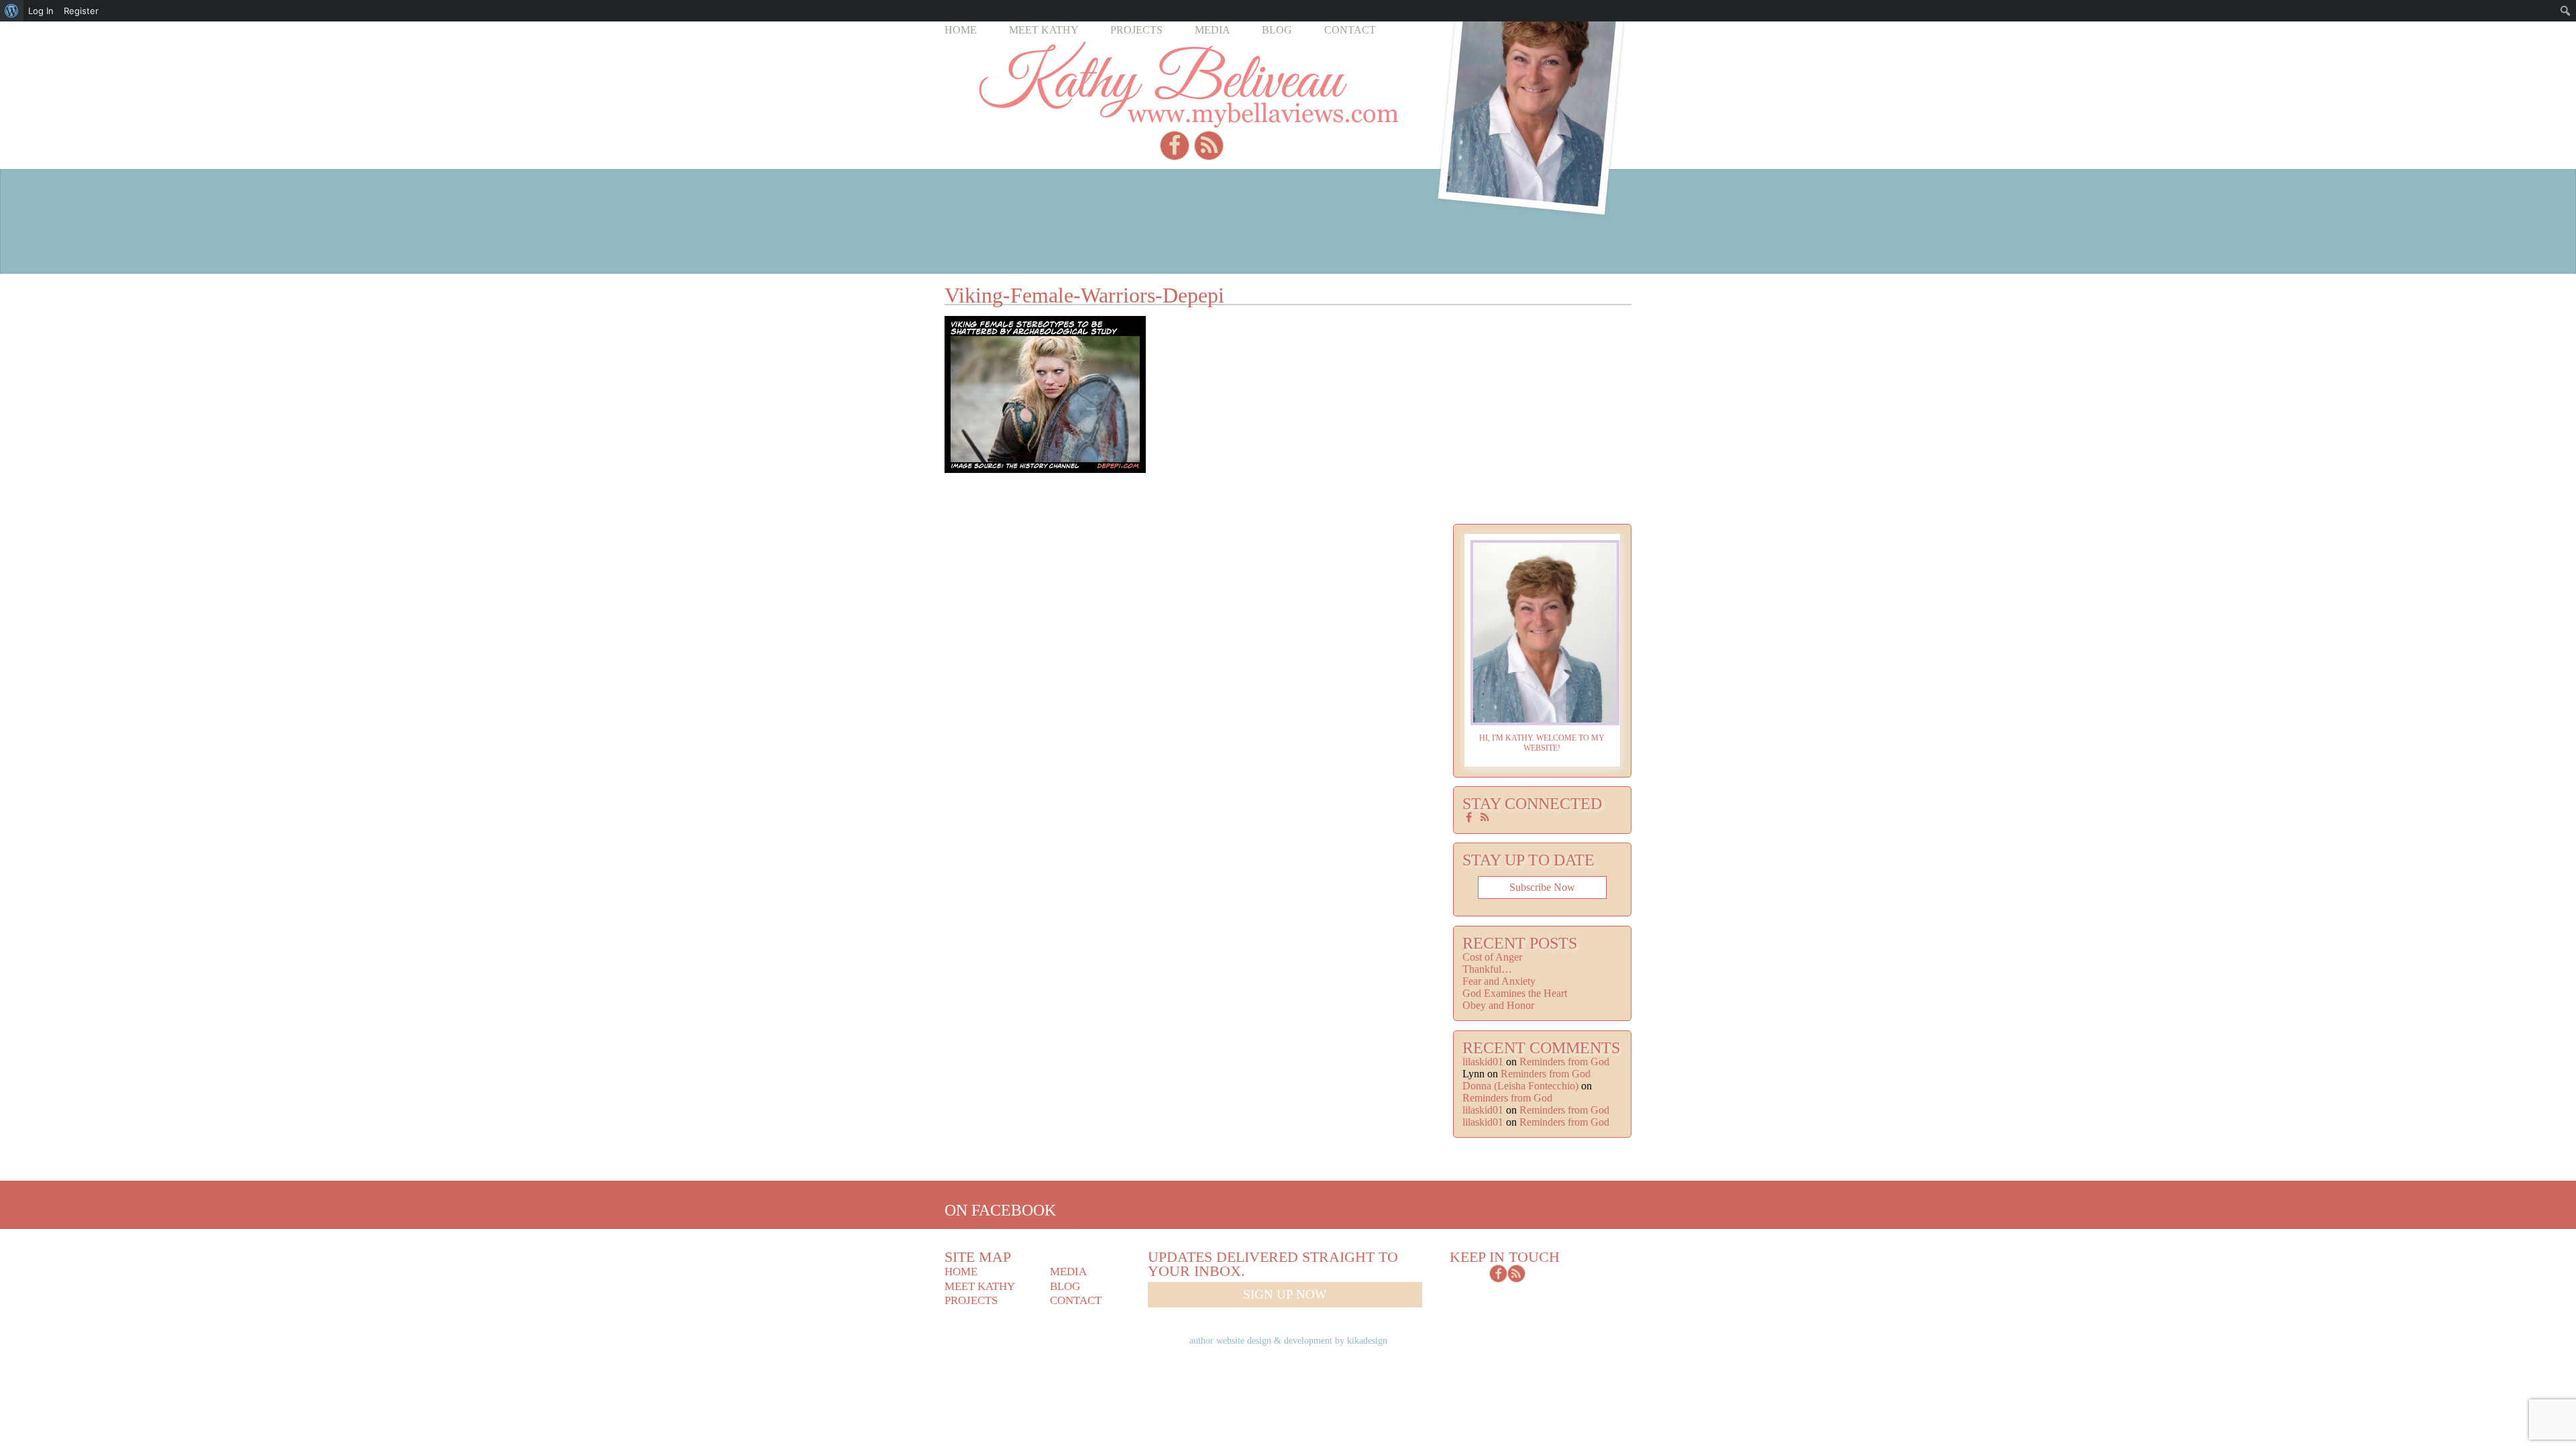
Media (1213, 30)
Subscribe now (1542, 887)
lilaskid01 (1483, 1062)
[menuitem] (12, 11)
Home (961, 30)
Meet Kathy (1044, 30)
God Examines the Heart (1515, 993)
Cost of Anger (1492, 957)
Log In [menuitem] (41, 11)
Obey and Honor (1498, 1005)
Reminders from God (1564, 1062)
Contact (1350, 30)
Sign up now (1285, 1294)
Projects (1136, 30)
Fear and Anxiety (1499, 981)
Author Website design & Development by (1288, 1340)
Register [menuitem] (81, 11)
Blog (1277, 30)
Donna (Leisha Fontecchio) (1520, 1086)
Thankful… (1487, 969)
